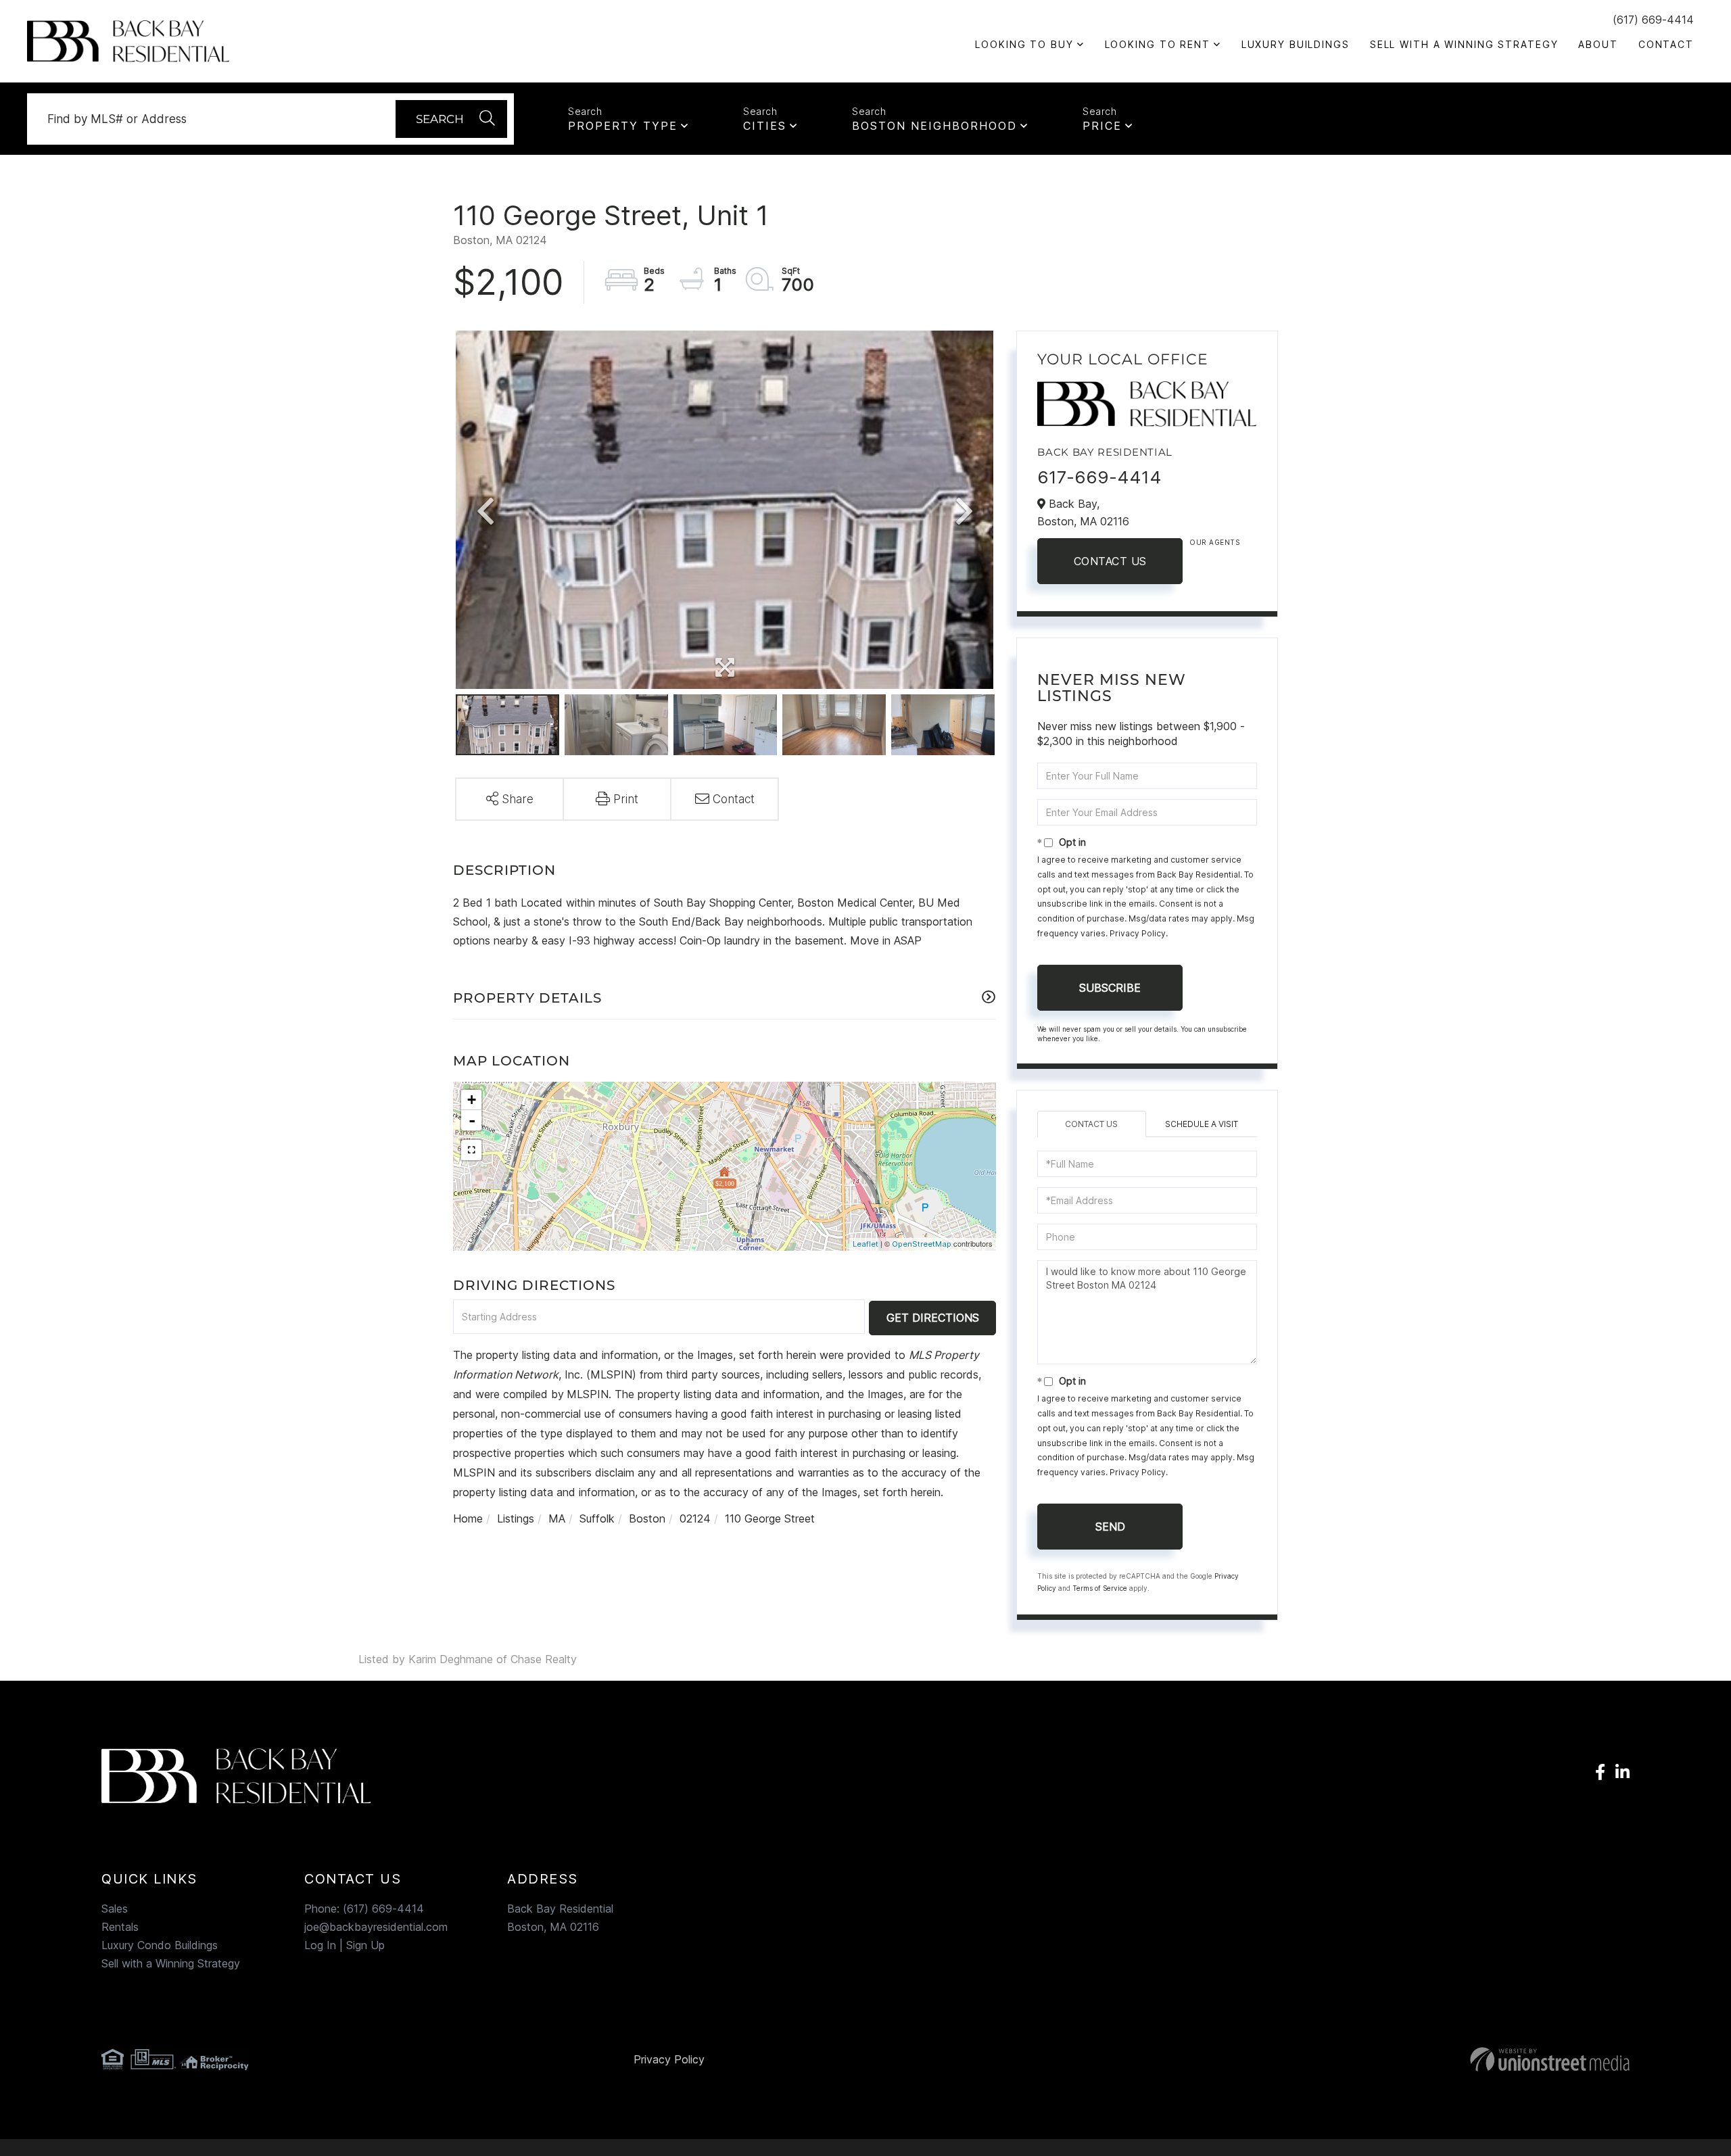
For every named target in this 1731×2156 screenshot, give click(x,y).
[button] (451, 119)
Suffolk (597, 1518)
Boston (647, 1518)
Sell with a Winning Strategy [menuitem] (1464, 44)
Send (1110, 1527)
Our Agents (1214, 542)
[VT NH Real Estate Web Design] (1380, 2059)
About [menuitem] (1598, 44)
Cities (765, 126)
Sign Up (365, 1945)
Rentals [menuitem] (120, 1927)
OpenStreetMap (922, 1244)
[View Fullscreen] (471, 1150)
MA (557, 1518)
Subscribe (1110, 988)
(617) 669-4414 (1653, 20)
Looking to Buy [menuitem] (1024, 44)
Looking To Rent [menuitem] (1158, 44)
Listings (516, 1518)
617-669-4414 (1099, 477)
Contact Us (1110, 561)
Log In (320, 1945)
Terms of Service (1100, 1588)
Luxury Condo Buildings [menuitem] (160, 1945)
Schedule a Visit (1202, 1124)
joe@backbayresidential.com (376, 1927)
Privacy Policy (1138, 933)
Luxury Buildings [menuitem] (1296, 44)
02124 (695, 1518)
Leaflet (865, 1244)
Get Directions (933, 1318)
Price (1102, 126)
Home (468, 1518)
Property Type (623, 126)
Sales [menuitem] (115, 1909)
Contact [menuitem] (1666, 44)
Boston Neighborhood (934, 126)
